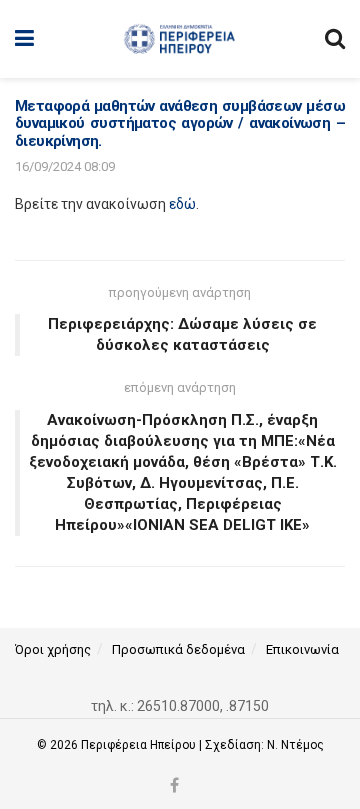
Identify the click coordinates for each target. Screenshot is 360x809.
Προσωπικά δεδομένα (178, 649)
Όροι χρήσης (53, 649)
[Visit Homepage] (179, 39)
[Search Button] (335, 39)
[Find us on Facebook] (174, 786)
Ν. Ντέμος (295, 745)
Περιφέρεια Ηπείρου (140, 745)
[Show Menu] (24, 39)
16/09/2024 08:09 (65, 166)
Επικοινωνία (302, 649)
